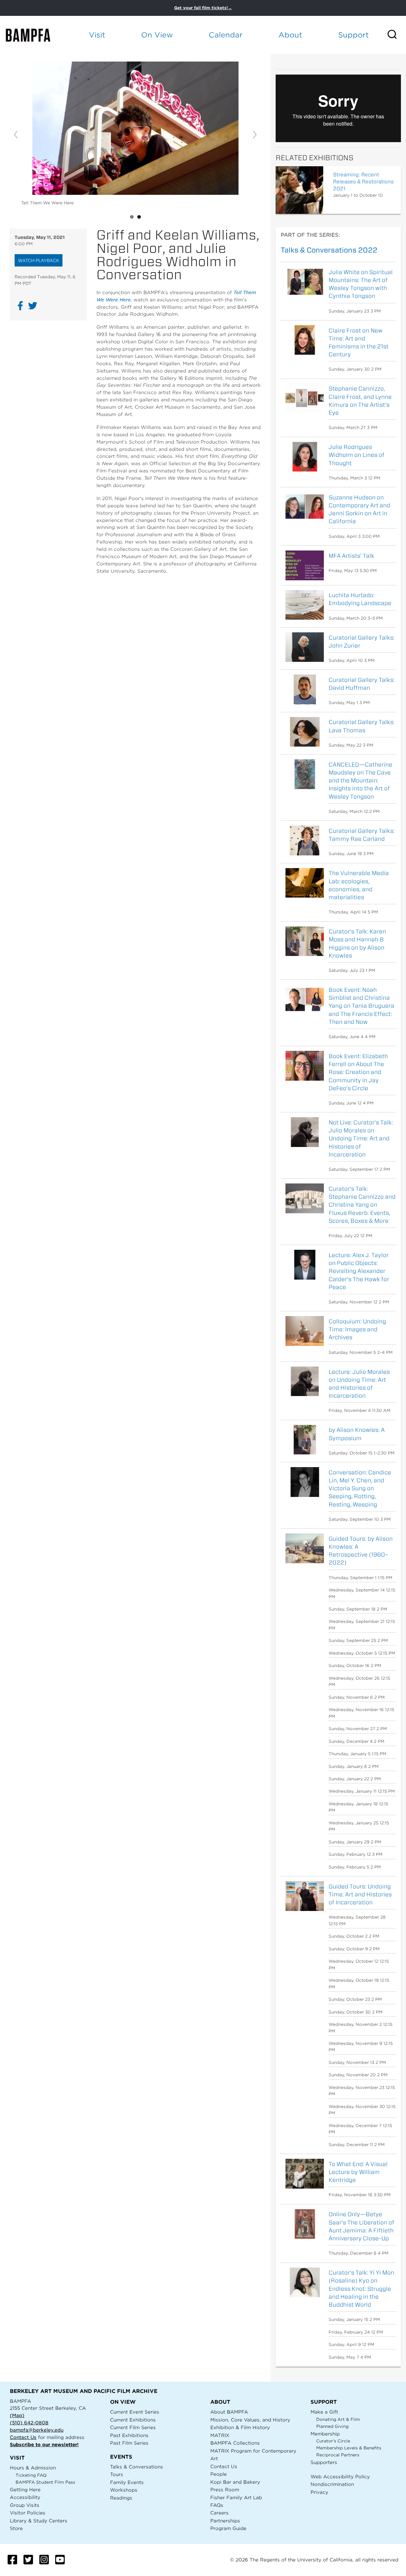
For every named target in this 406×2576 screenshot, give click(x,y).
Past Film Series (129, 2443)
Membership (325, 2434)
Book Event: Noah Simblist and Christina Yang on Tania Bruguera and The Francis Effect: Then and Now (361, 1006)
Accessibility (25, 2497)
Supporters (324, 2462)
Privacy (319, 2492)
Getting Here (25, 2490)
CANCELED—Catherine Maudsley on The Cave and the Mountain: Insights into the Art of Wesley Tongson (360, 781)
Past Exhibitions (129, 2435)
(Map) (17, 2415)
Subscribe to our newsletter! (44, 2444)
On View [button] (157, 35)
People (219, 2474)
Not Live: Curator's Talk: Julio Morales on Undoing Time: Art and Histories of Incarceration (361, 1138)
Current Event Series (135, 2412)
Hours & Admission (33, 2468)
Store (16, 2528)
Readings (121, 2498)
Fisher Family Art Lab (236, 2497)
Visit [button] (97, 35)
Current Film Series (133, 2427)
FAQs (217, 2505)
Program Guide (228, 2528)
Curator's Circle (333, 2441)
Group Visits (25, 2505)
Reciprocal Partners (338, 2455)
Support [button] (354, 35)
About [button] (290, 35)
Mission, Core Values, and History (250, 2420)
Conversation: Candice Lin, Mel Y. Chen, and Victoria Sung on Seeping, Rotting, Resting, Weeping (360, 1488)
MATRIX (220, 2435)
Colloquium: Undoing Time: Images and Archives (357, 1329)
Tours (117, 2474)
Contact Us (23, 2437)
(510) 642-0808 (29, 2423)
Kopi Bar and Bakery (235, 2482)
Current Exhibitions (133, 2420)
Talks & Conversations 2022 (329, 250)
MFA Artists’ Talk (351, 556)
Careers (219, 2513)
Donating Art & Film (338, 2419)
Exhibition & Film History (240, 2427)
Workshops (124, 2490)
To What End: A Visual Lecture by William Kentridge (358, 2172)
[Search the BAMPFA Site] (396, 35)
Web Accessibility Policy (340, 2477)
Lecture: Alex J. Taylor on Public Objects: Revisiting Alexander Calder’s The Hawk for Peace (359, 1271)
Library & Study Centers (39, 2521)
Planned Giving (332, 2426)
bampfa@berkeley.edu (37, 2430)
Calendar (226, 35)
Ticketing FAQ (31, 2475)
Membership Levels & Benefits (349, 2448)
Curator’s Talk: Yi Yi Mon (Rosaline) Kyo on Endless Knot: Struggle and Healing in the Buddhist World (361, 2289)
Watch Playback (39, 260)
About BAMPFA (229, 2412)
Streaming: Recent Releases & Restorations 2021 (363, 182)
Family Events (127, 2482)
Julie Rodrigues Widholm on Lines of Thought (357, 455)
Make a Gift (324, 2412)
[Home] (34, 35)
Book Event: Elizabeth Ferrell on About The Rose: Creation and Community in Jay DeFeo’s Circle (358, 1072)
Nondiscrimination (332, 2484)
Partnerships (225, 2521)
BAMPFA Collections (235, 2443)
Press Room (225, 2490)
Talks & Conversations (137, 2467)
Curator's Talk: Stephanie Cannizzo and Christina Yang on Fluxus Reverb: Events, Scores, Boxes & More (362, 1205)
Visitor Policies (28, 2513)
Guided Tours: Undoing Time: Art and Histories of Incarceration (360, 1894)
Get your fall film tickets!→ (203, 8)
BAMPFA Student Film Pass (45, 2482)
